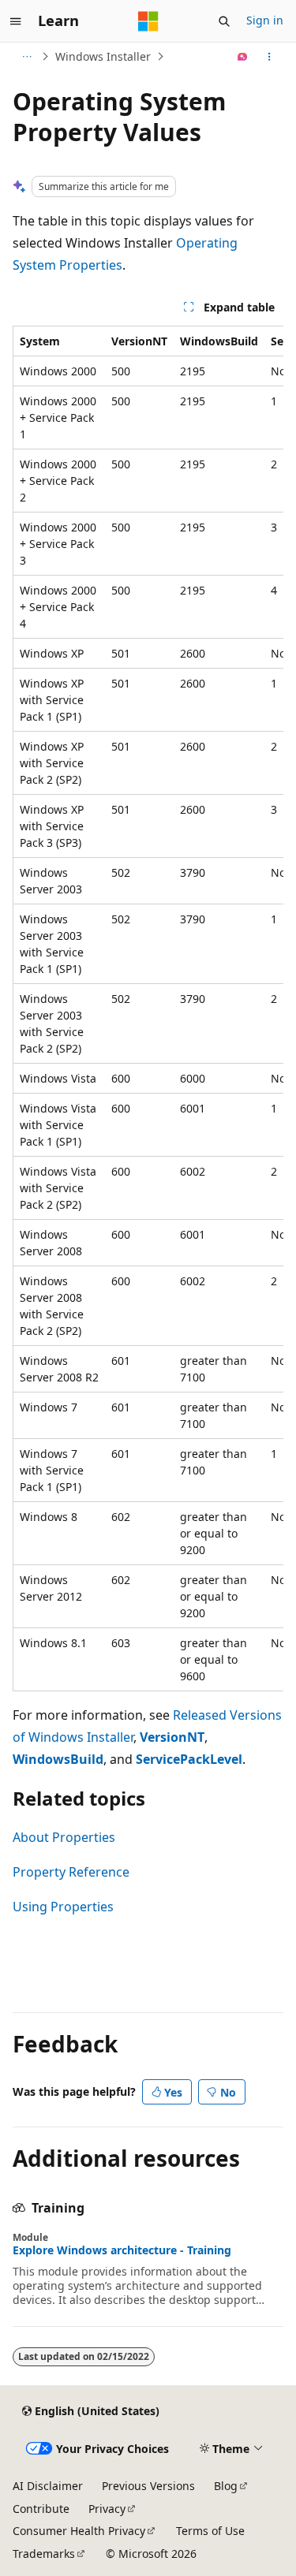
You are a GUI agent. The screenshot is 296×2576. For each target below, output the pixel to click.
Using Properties (63, 1907)
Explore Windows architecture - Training (122, 2250)
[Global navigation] (16, 21)
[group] (148, 1008)
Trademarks (44, 2554)
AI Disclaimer (48, 2486)
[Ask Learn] (243, 57)
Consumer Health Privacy (79, 2531)
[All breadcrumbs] (26, 57)
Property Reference (71, 1872)
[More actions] (270, 57)
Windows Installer (103, 56)
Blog (226, 2486)
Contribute (41, 2509)
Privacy (107, 2509)
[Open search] (224, 21)
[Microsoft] (148, 21)
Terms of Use (210, 2531)
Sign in (265, 20)
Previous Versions (148, 2486)
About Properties (64, 1837)
